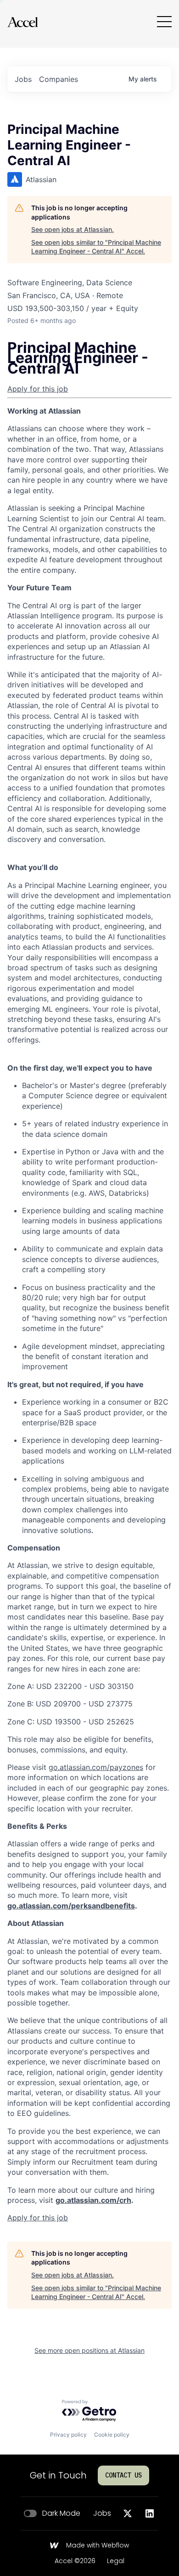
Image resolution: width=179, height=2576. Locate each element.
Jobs (102, 2513)
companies (59, 79)
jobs (23, 79)
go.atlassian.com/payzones (96, 1767)
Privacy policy (68, 2435)
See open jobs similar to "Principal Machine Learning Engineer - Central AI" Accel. (96, 247)
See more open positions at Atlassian (89, 2350)
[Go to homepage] (22, 22)
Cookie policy (112, 2435)
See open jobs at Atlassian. (73, 229)
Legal (116, 2561)
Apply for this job (38, 389)
